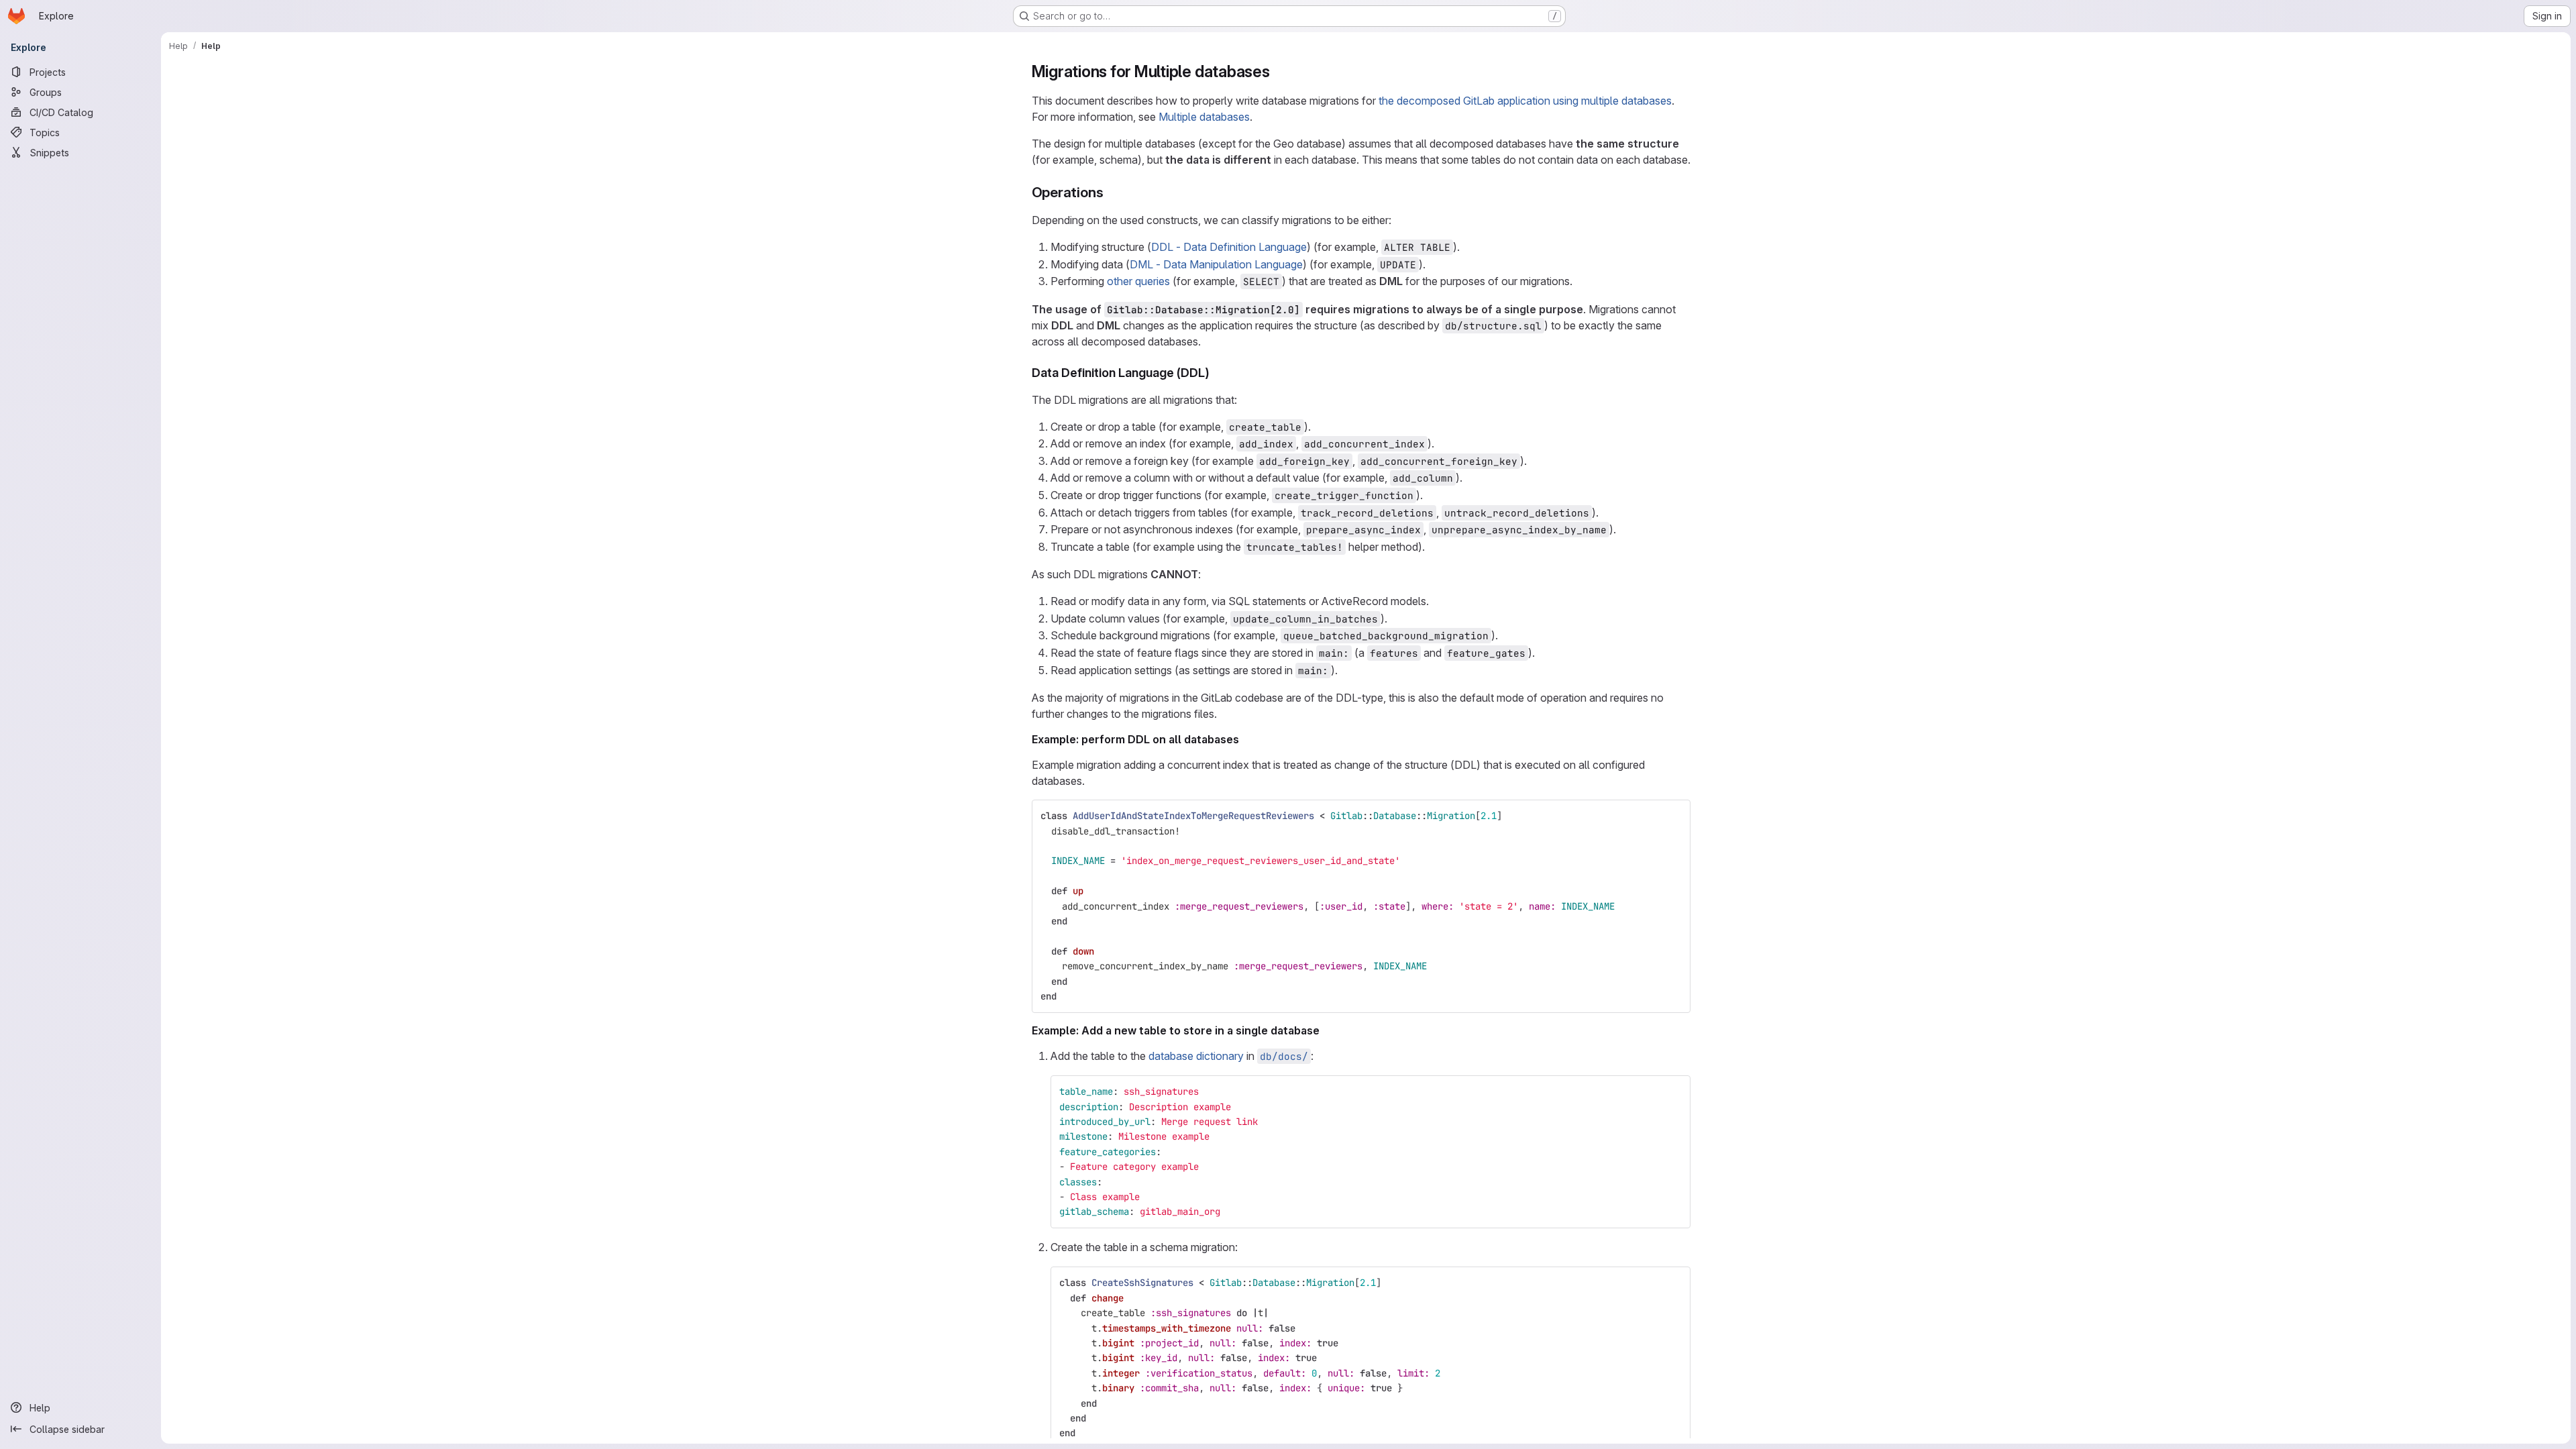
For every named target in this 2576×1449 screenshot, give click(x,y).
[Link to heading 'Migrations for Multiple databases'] (1279, 71)
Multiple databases (1204, 117)
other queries (1138, 281)
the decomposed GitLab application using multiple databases (1525, 101)
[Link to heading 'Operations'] (1111, 192)
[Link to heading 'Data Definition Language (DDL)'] (1216, 373)
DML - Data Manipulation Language (1216, 264)
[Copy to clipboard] (1674, 816)
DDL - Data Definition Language (1229, 247)
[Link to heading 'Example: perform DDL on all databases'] (1245, 739)
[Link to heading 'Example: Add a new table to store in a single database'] (1326, 1030)
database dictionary (1196, 1056)
